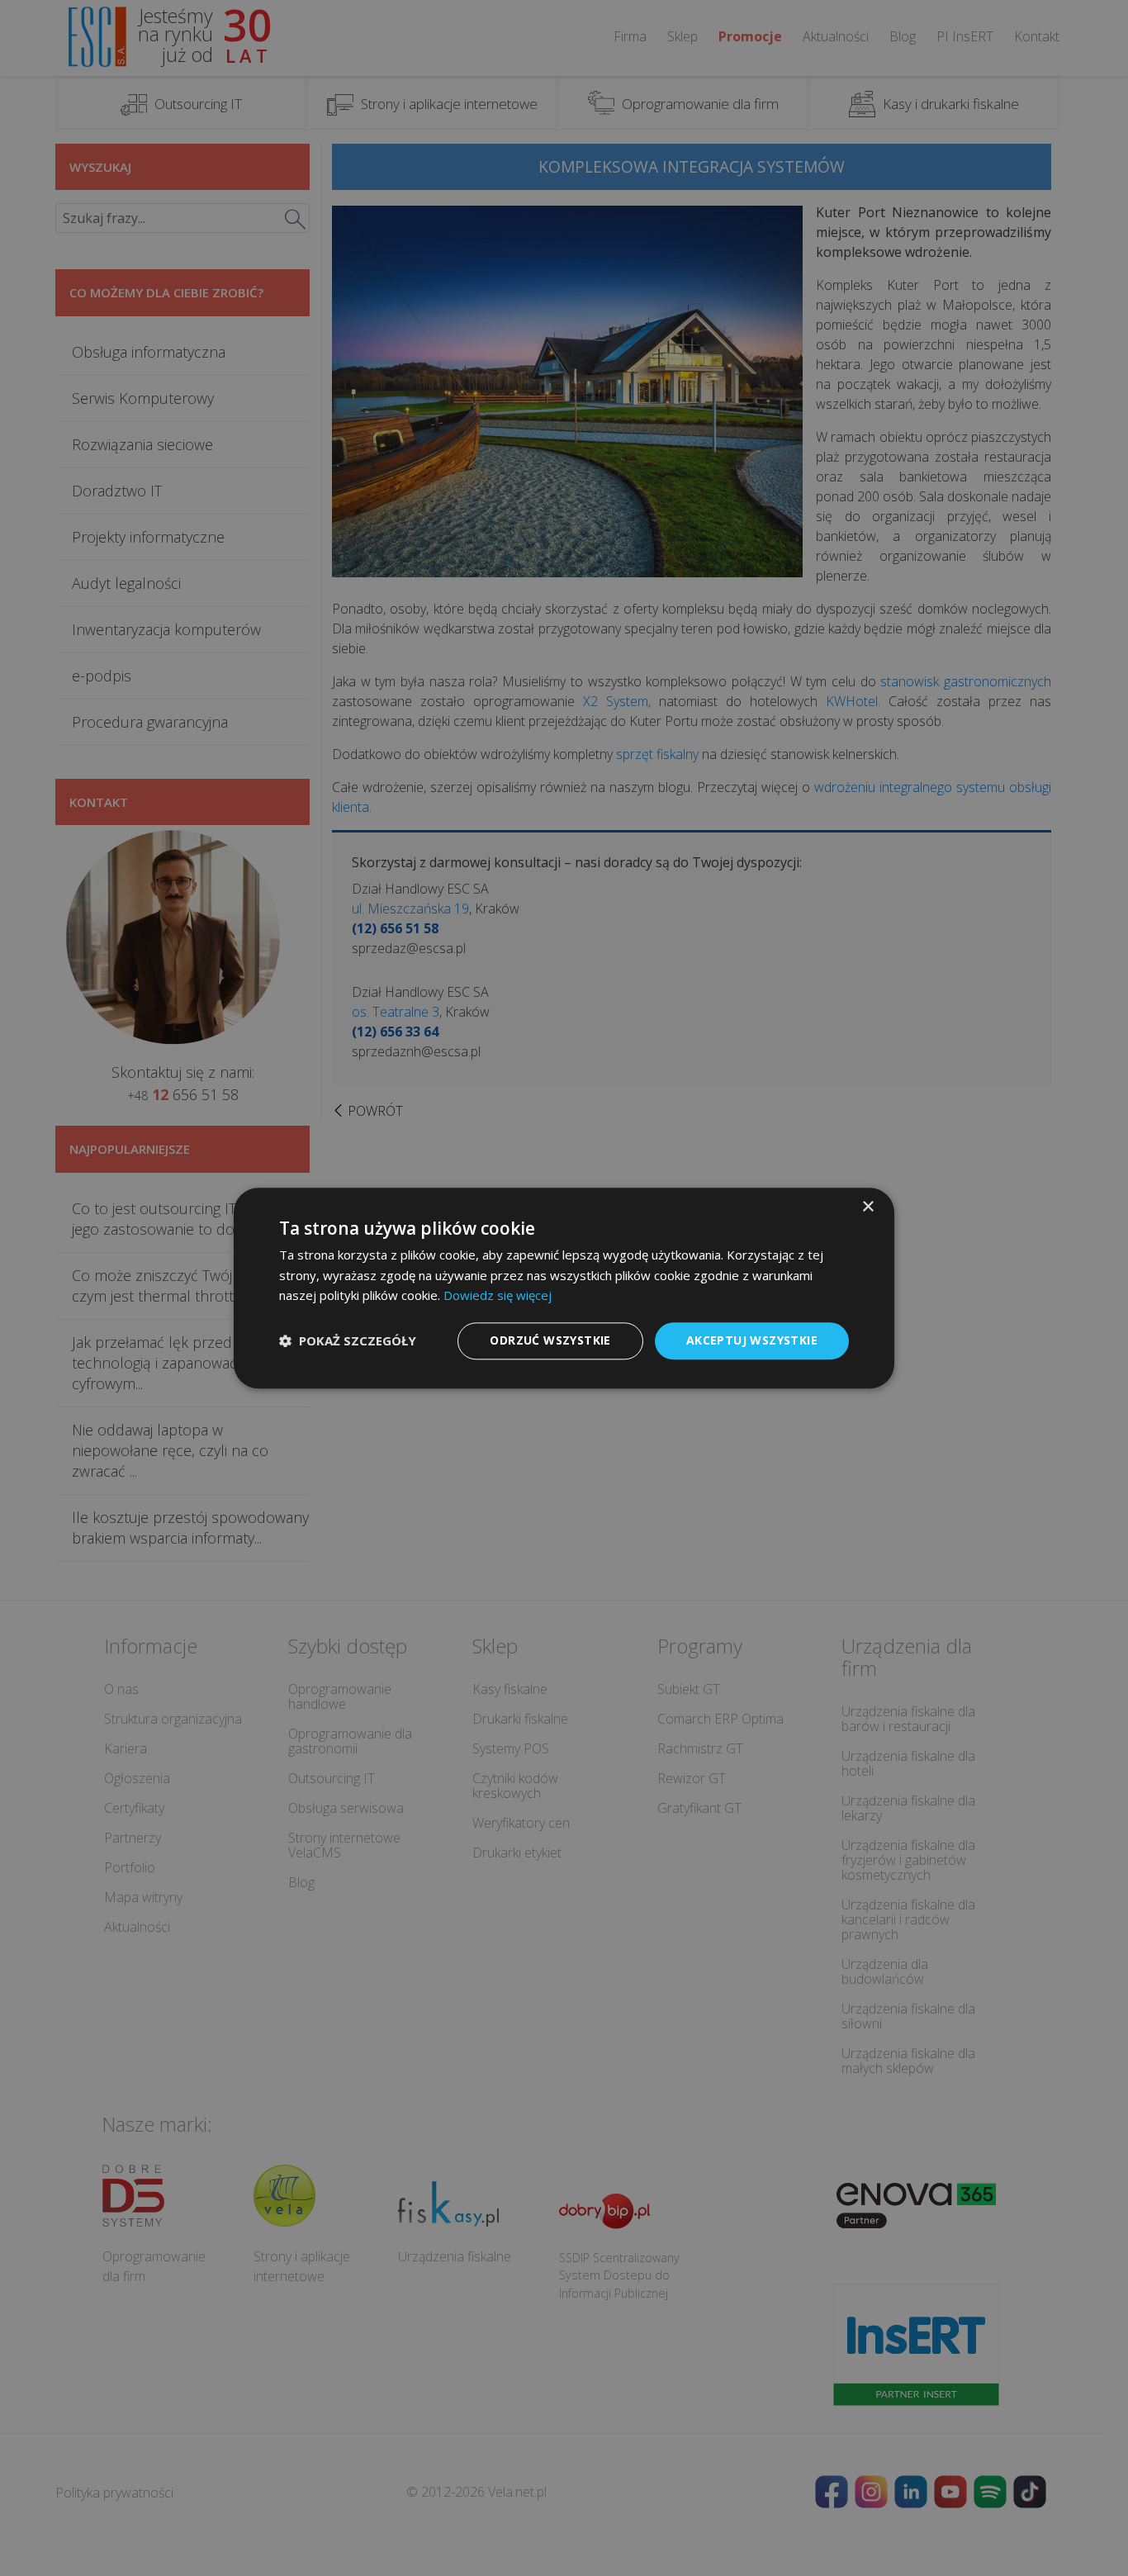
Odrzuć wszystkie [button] (550, 1340)
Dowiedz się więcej (498, 1296)
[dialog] (564, 1288)
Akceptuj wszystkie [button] (752, 1340)
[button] (348, 1341)
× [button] (867, 1207)
